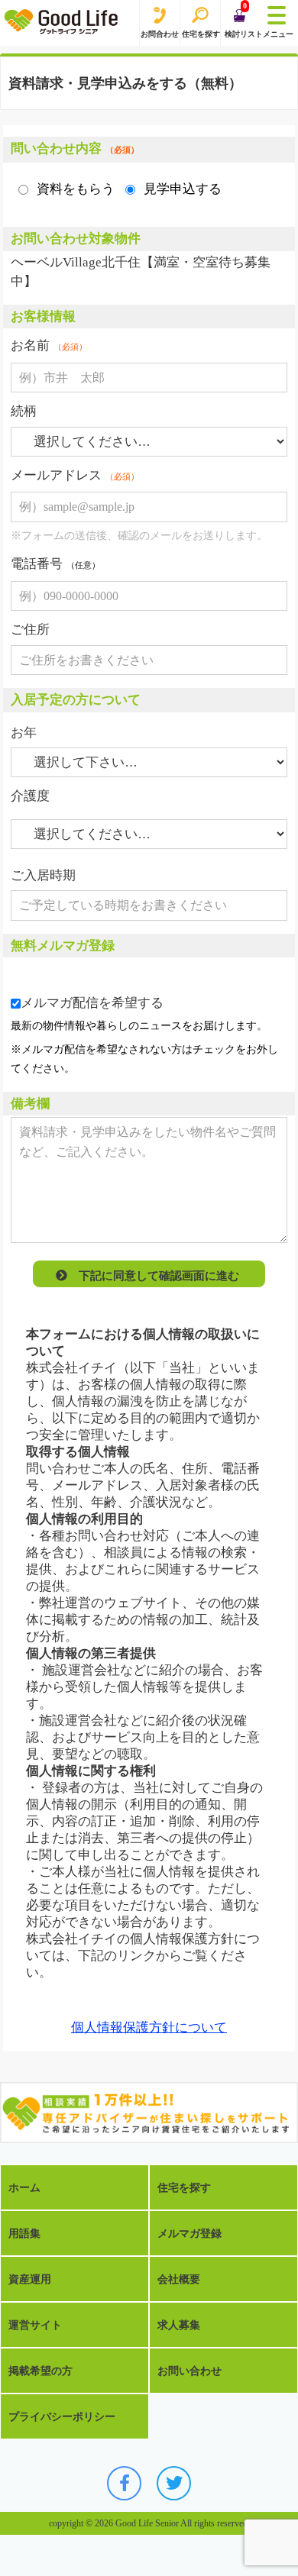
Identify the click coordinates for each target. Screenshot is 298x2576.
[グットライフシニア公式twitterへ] (174, 2483)
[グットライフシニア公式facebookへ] (124, 2483)
